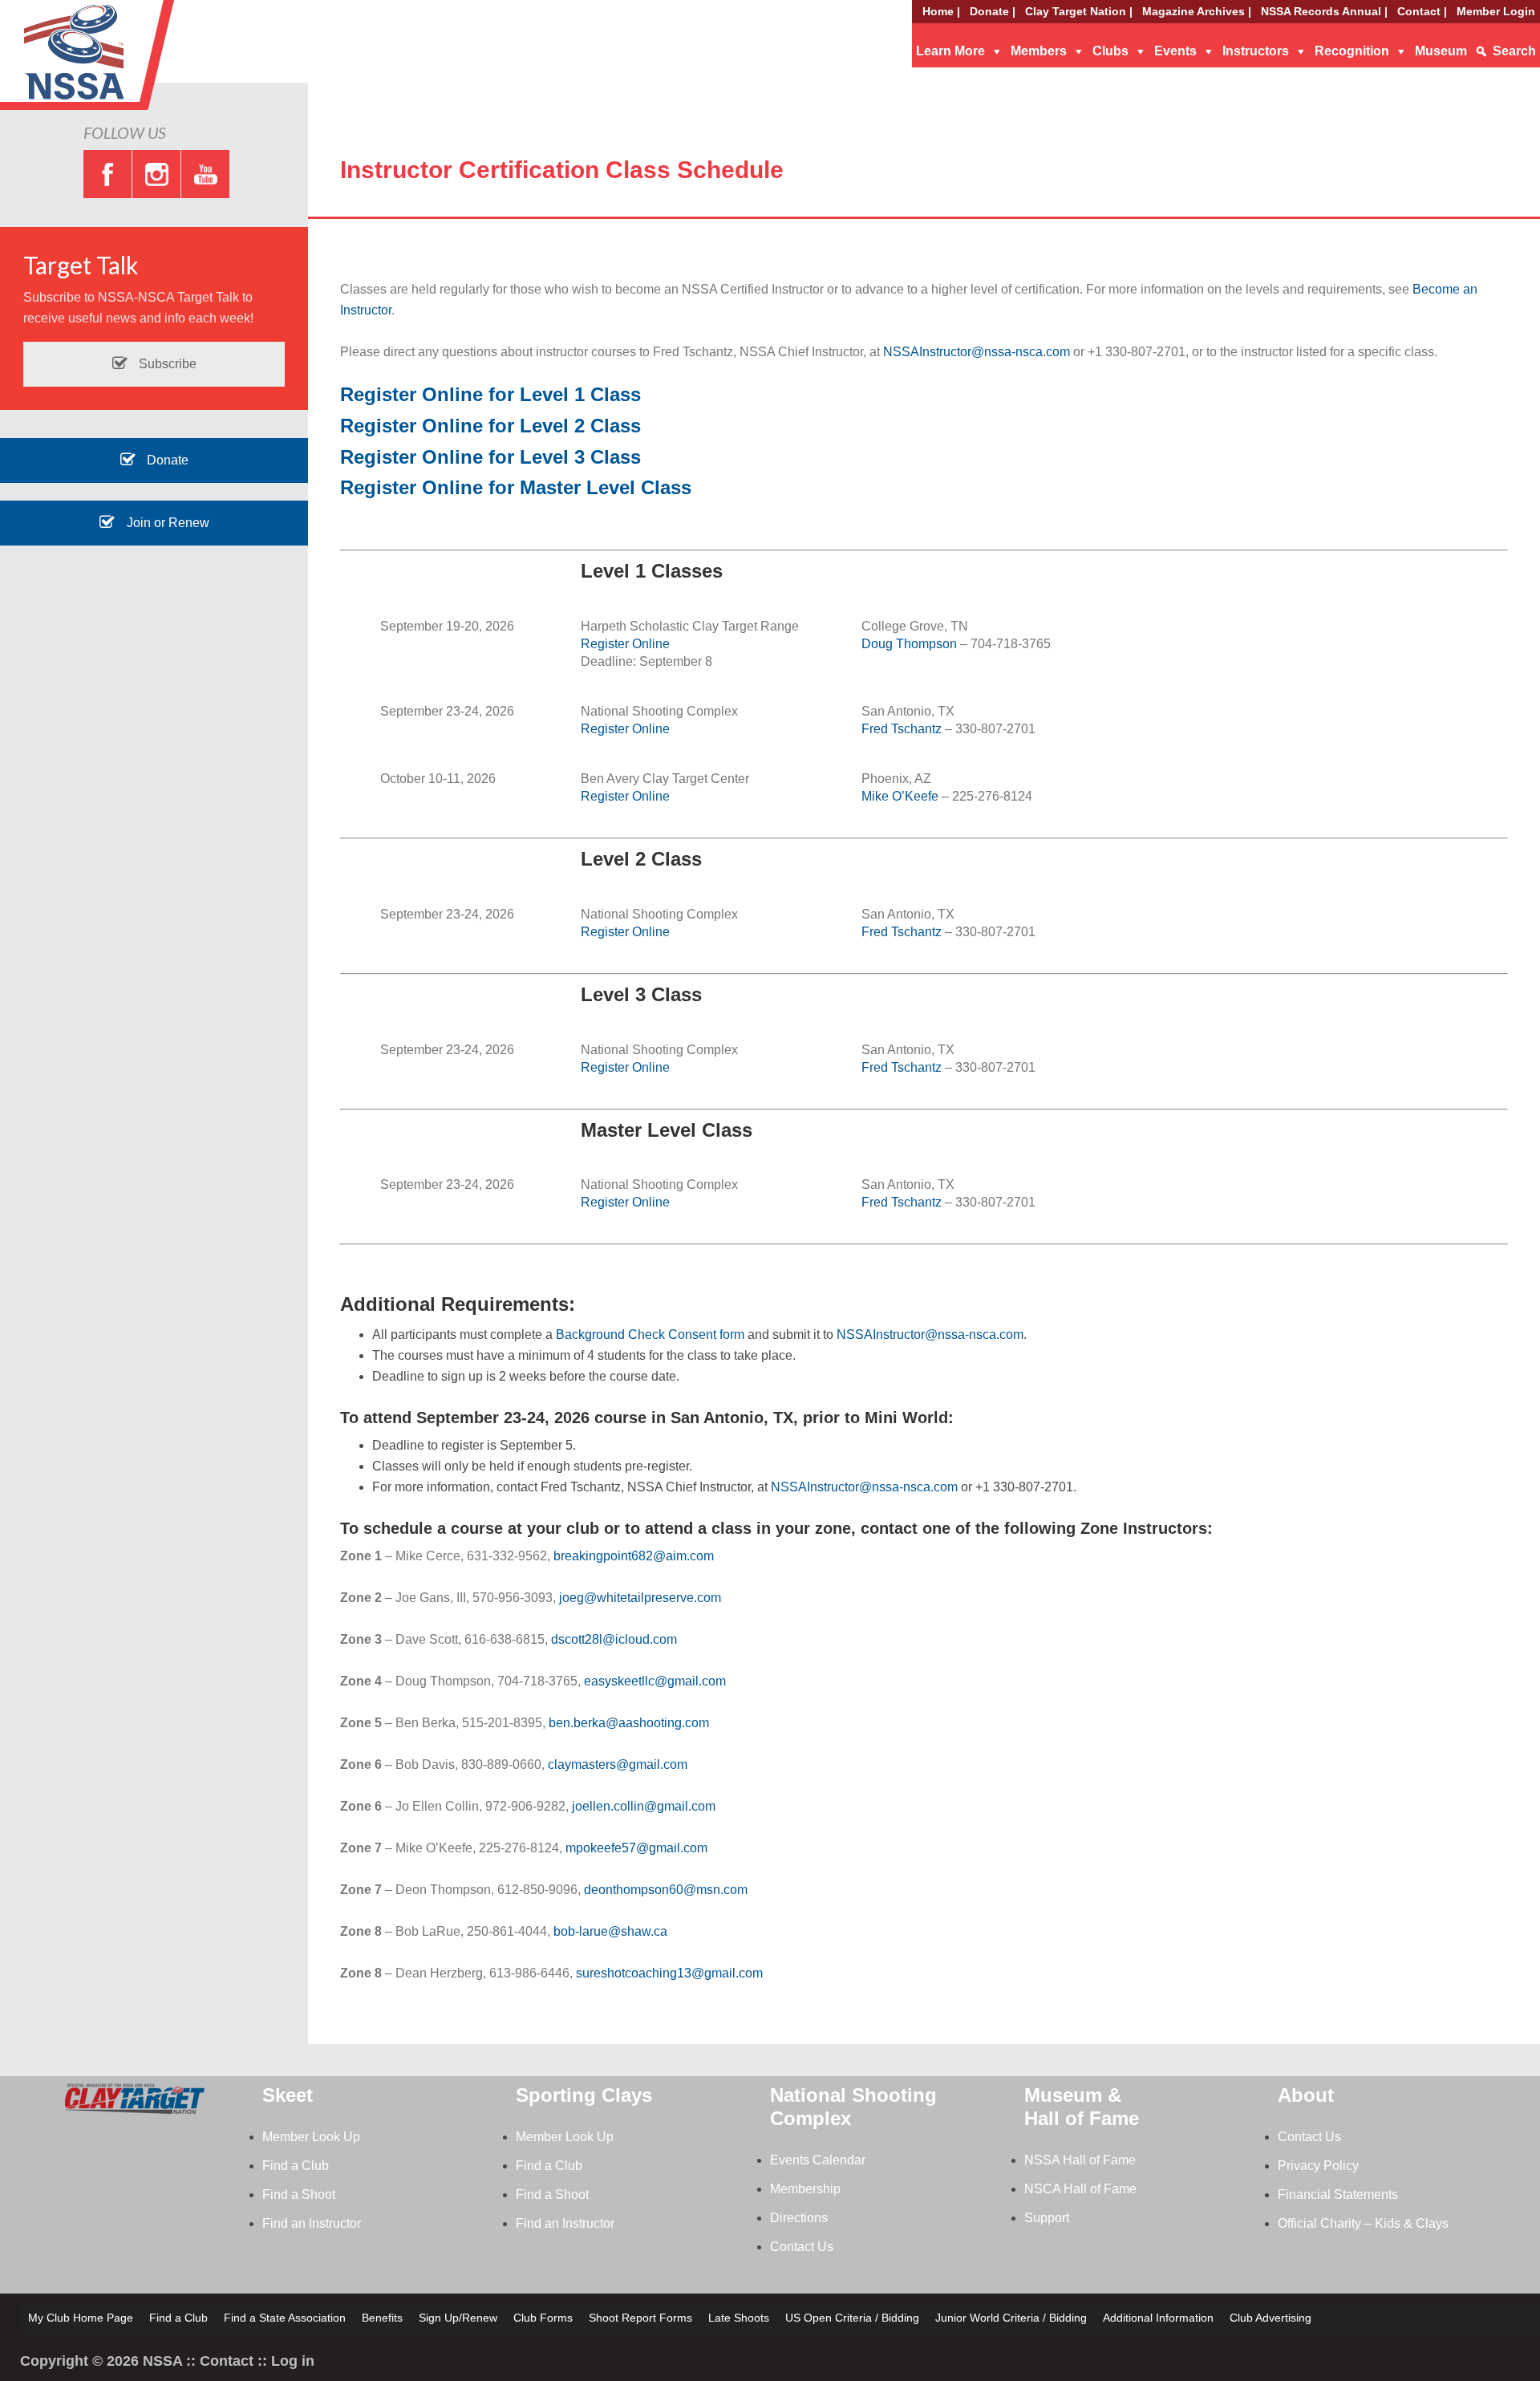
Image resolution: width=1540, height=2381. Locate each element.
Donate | (993, 11)
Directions (799, 2218)
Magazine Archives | (1197, 11)
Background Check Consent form (650, 1334)
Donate (166, 460)
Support (1047, 2218)
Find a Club (296, 2166)
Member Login (1496, 11)
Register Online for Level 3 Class (490, 457)
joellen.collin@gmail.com (644, 1806)
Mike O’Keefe (900, 796)
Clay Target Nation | (1079, 11)
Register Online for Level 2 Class (490, 426)
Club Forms (543, 2318)
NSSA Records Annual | (1324, 11)
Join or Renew (166, 523)
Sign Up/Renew (458, 2318)
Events (1175, 51)
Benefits (382, 2318)
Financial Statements (1338, 2194)
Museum (1441, 51)
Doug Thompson (909, 644)
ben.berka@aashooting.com (629, 1723)
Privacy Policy (1318, 2166)
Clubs (1110, 51)
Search (1514, 51)
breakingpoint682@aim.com (634, 1556)
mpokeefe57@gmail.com (636, 1848)
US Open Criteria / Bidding (852, 2318)
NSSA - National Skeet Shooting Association (128, 60)
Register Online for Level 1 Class (490, 394)
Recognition (1352, 51)
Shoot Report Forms (640, 2318)
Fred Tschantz (902, 729)
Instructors (1256, 51)
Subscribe (166, 364)
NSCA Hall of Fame (1080, 2189)
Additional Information (1158, 2318)
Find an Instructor (312, 2223)
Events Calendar (818, 2160)
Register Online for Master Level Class (516, 487)
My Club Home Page (81, 2318)
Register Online (625, 644)
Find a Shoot (299, 2194)
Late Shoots (739, 2318)
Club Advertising (1270, 2318)
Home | (941, 11)
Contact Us (802, 2247)
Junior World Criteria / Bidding (1011, 2318)
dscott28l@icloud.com (614, 1639)
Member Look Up (311, 2137)
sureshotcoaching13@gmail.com (669, 1973)
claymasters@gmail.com (618, 1764)
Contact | (1422, 11)
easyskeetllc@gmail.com (655, 1681)
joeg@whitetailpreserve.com (640, 1598)
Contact (227, 2361)
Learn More (950, 51)
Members (1039, 51)
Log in (293, 2361)
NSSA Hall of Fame (1080, 2160)
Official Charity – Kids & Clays (1363, 2223)
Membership (805, 2189)
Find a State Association (285, 2318)
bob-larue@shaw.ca (610, 1931)
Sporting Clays (584, 2095)
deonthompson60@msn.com (666, 1890)
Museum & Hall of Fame (1082, 2107)
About (1306, 2095)
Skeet (288, 2095)
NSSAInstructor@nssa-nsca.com (977, 352)
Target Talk (81, 265)
